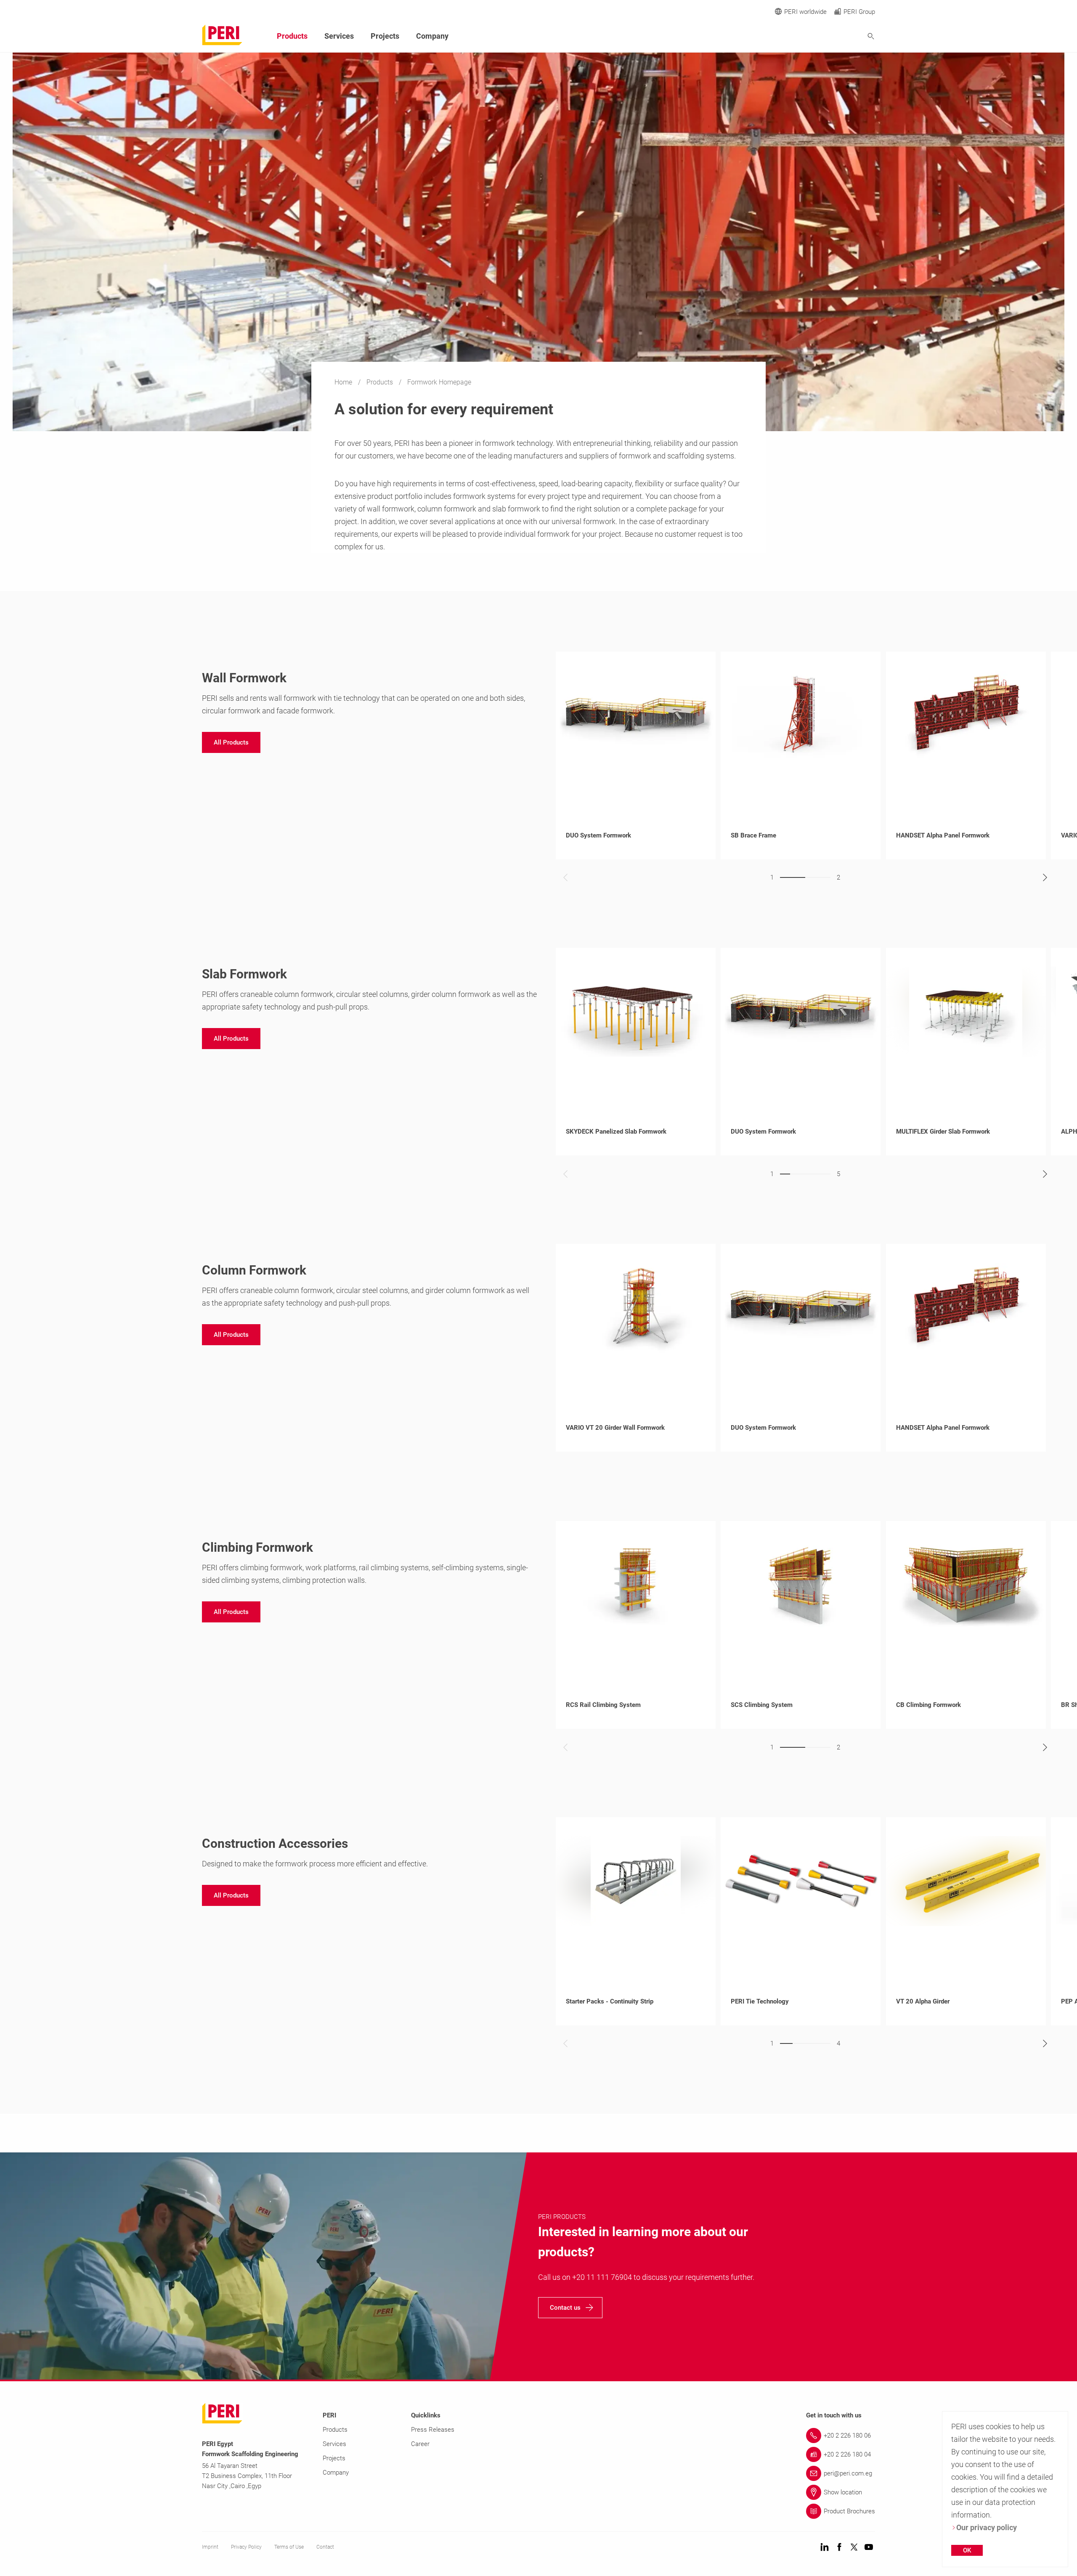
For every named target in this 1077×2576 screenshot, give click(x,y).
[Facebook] (839, 2548)
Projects (385, 36)
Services (339, 36)
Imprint (210, 2547)
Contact (325, 2547)
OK (967, 2550)
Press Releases (433, 2430)
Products (381, 382)
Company (432, 36)
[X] (854, 2548)
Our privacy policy (987, 2527)
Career (420, 2444)
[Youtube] (869, 2548)
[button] (231, 742)
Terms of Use (289, 2547)
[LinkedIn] (825, 2548)
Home (344, 382)
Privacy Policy (246, 2547)
